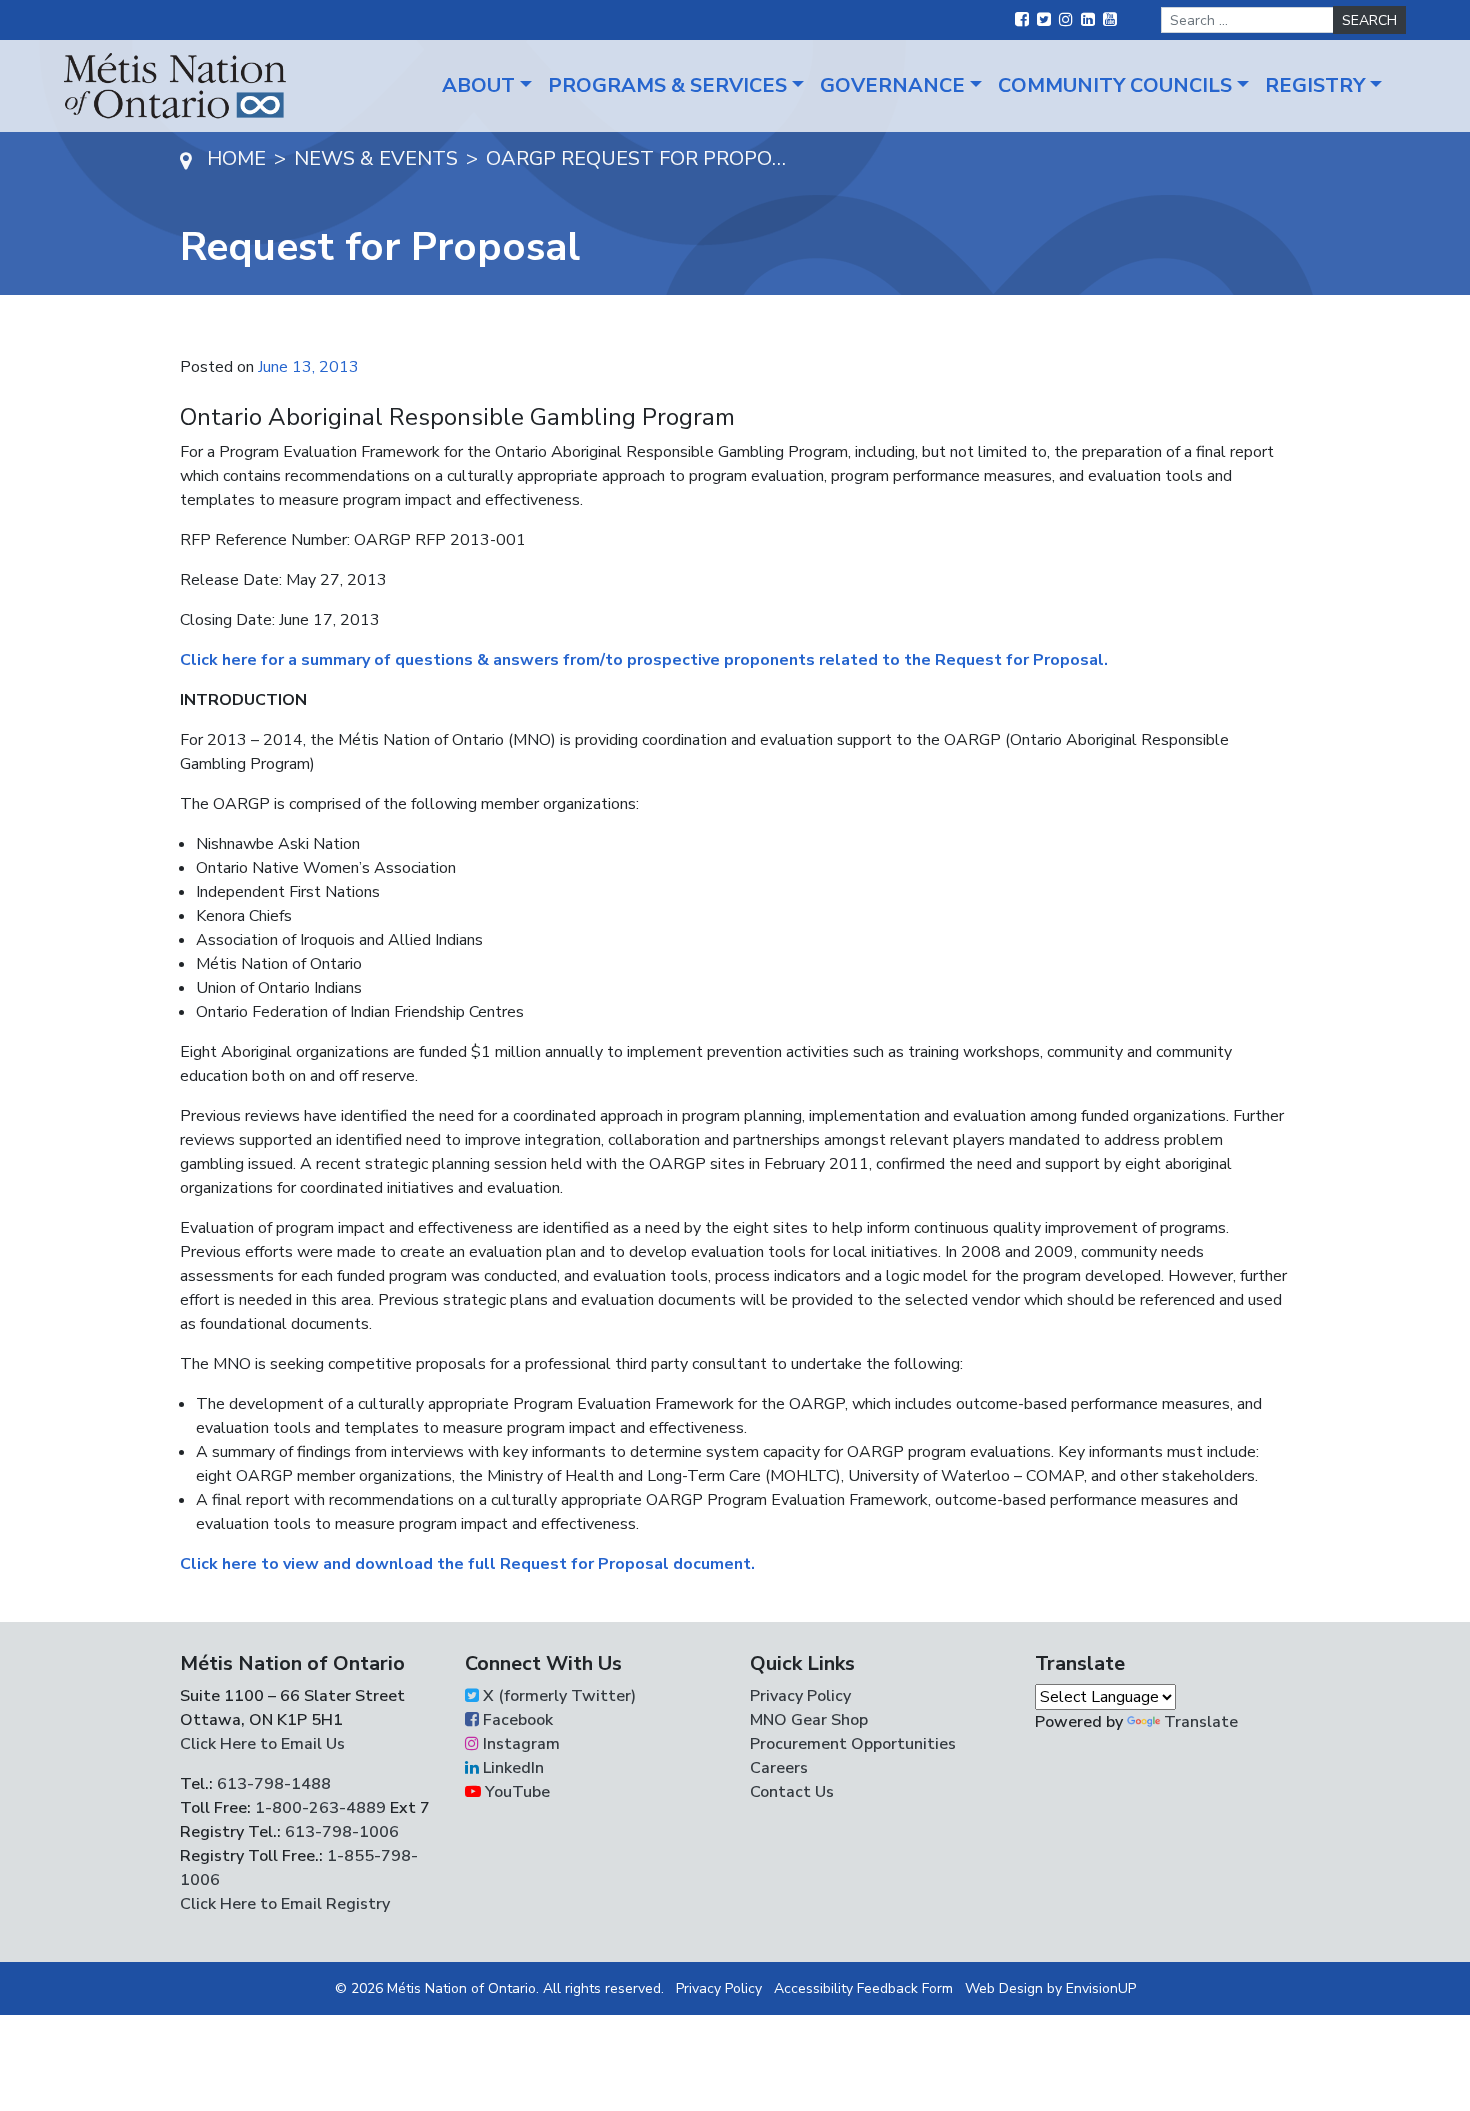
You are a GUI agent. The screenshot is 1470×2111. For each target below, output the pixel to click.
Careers (779, 1768)
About (478, 85)
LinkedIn (511, 1768)
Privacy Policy (800, 1696)
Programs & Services (667, 85)
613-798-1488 (274, 1784)
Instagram (519, 1744)
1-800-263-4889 (320, 1808)
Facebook (516, 1720)
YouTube (515, 1792)
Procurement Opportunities (853, 1744)
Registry (1315, 85)
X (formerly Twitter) (557, 1696)
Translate (1201, 1722)
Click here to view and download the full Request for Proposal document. (467, 1564)
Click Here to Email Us (262, 1744)
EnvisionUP (1101, 1988)
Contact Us (792, 1792)
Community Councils (1115, 85)
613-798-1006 (340, 1832)
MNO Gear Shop (809, 1720)
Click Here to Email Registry (285, 1904)
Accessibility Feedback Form (863, 1988)
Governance (892, 85)
